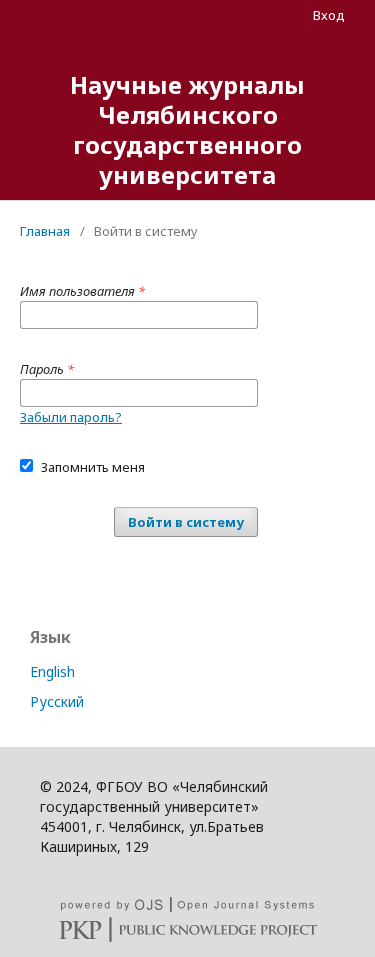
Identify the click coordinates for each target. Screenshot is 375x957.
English (52, 671)
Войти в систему (186, 522)
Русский (57, 701)
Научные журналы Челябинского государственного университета (187, 129)
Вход (329, 15)
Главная (45, 231)
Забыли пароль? (71, 417)
